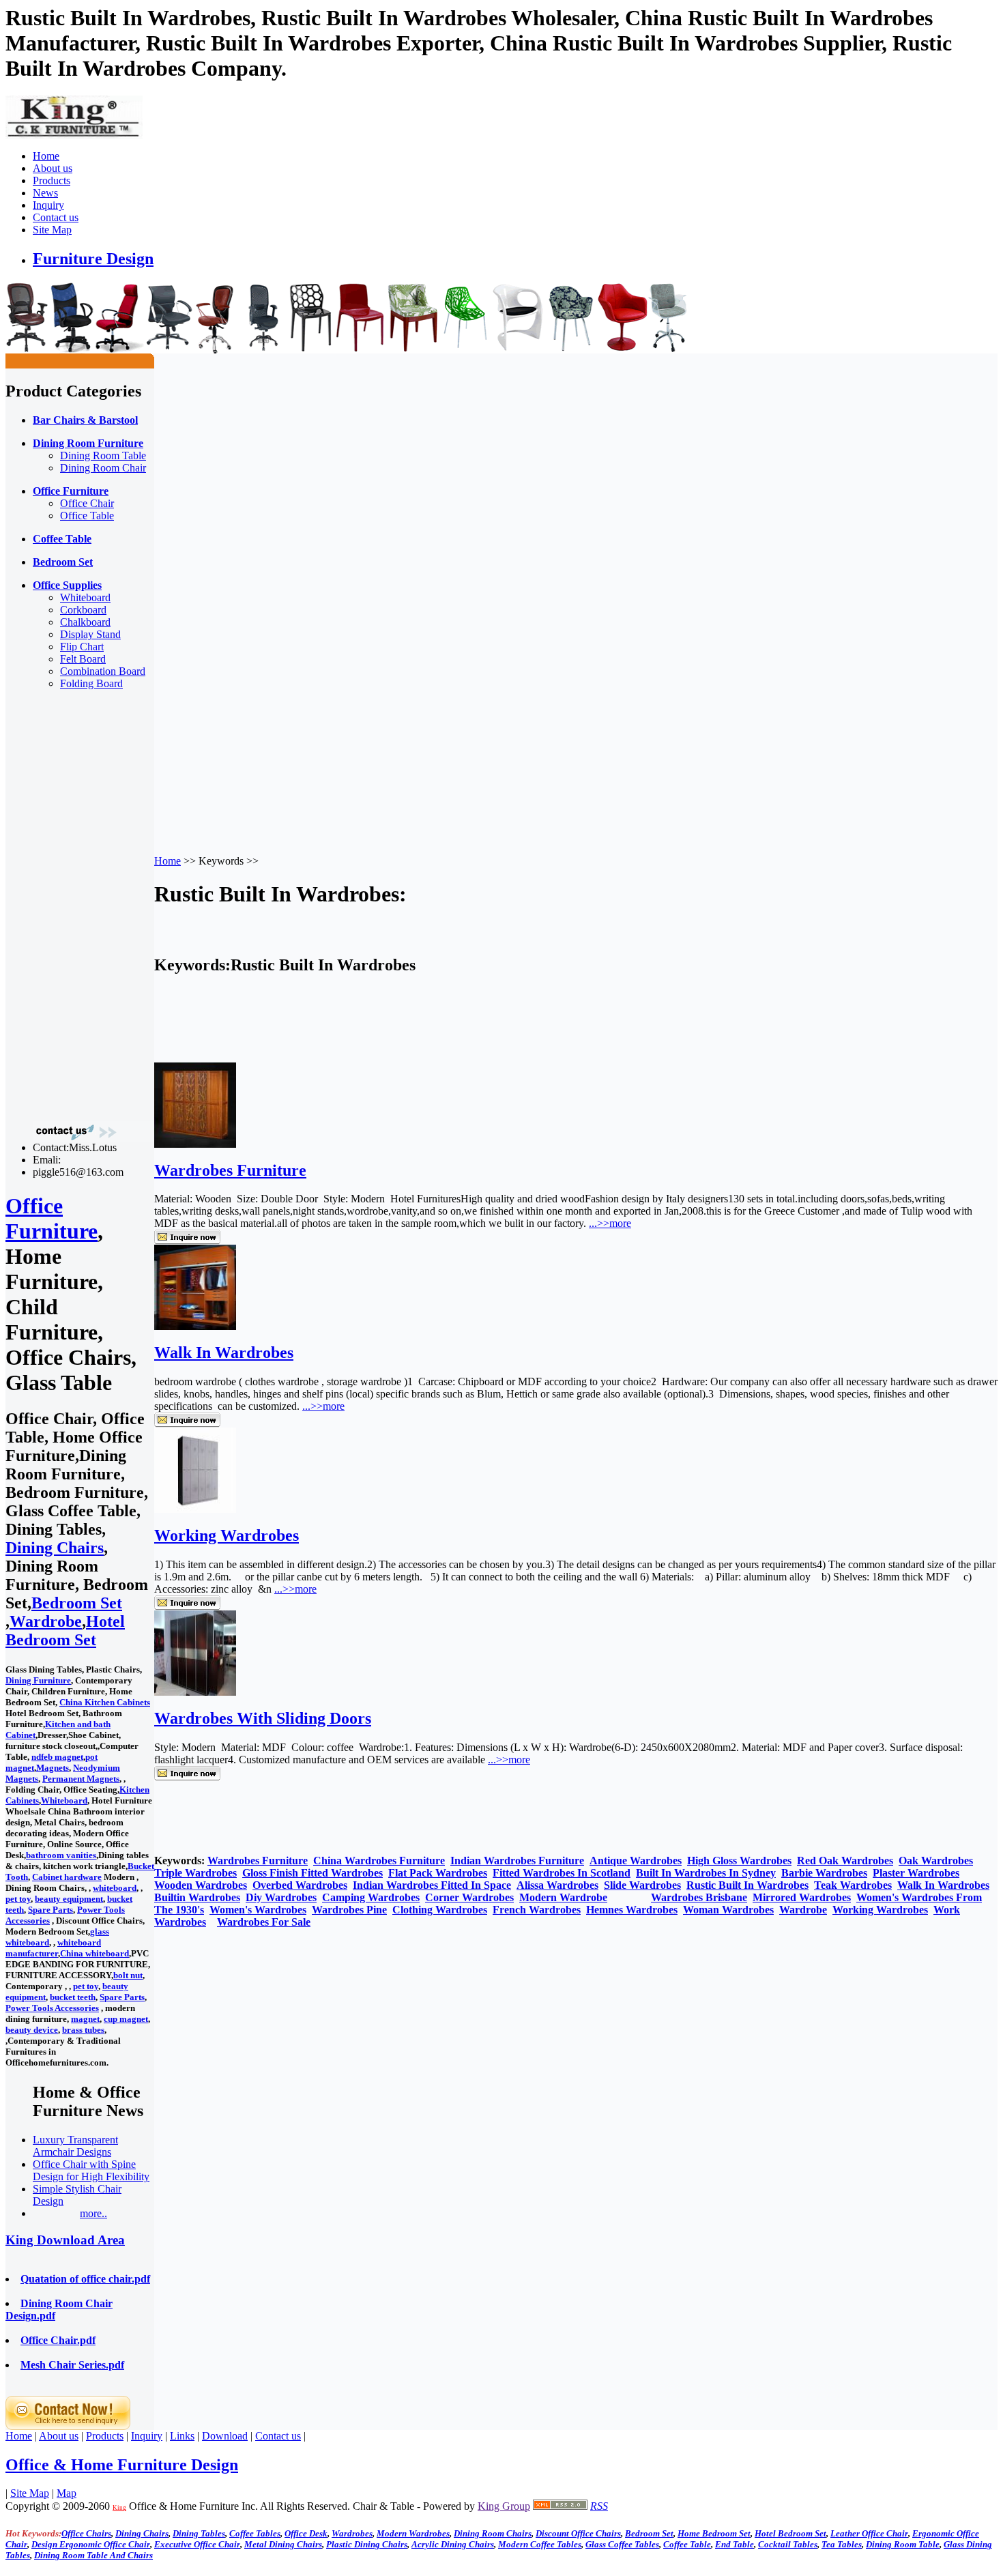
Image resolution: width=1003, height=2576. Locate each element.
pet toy (18, 1899)
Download (225, 2436)
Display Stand (90, 634)
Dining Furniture (38, 1680)
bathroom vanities (61, 1855)
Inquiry (48, 205)
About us (53, 168)
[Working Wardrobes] (195, 1509)
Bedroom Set (77, 1603)
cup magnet (126, 2019)
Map (67, 2493)
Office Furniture (52, 1218)
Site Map (52, 230)
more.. (93, 2213)
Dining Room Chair (103, 468)
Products (52, 180)
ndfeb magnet (57, 1757)
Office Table (87, 516)
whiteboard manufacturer (53, 1948)
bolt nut (128, 1975)
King (119, 2508)
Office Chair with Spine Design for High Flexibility (91, 2170)
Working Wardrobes (227, 1535)
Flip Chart (82, 647)
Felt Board (83, 659)
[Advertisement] (60, 906)
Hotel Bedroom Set (65, 1631)
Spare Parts (50, 1910)
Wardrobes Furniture (230, 1170)
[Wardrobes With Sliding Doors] (195, 1692)
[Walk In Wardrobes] (195, 1326)
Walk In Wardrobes (224, 1352)
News (45, 193)
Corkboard (83, 610)
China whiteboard (95, 1953)
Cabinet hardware (67, 1877)
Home (46, 156)
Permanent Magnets (81, 1779)
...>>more (610, 1223)
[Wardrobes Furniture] (195, 1144)
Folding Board (91, 683)
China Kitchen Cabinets (105, 1702)
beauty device (32, 2030)
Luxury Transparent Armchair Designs (75, 2146)
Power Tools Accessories (52, 2008)
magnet (85, 2019)
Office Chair (87, 503)
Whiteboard (85, 597)
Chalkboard (85, 622)
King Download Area (65, 2240)
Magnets (53, 1768)
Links (182, 2436)
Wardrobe (46, 1621)
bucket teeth (73, 1997)
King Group (504, 2506)
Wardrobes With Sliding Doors (263, 1718)
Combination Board (103, 671)
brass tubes (83, 2030)
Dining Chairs (55, 1548)
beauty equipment (69, 1899)
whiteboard (115, 1888)
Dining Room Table (103, 455)
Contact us (56, 217)
